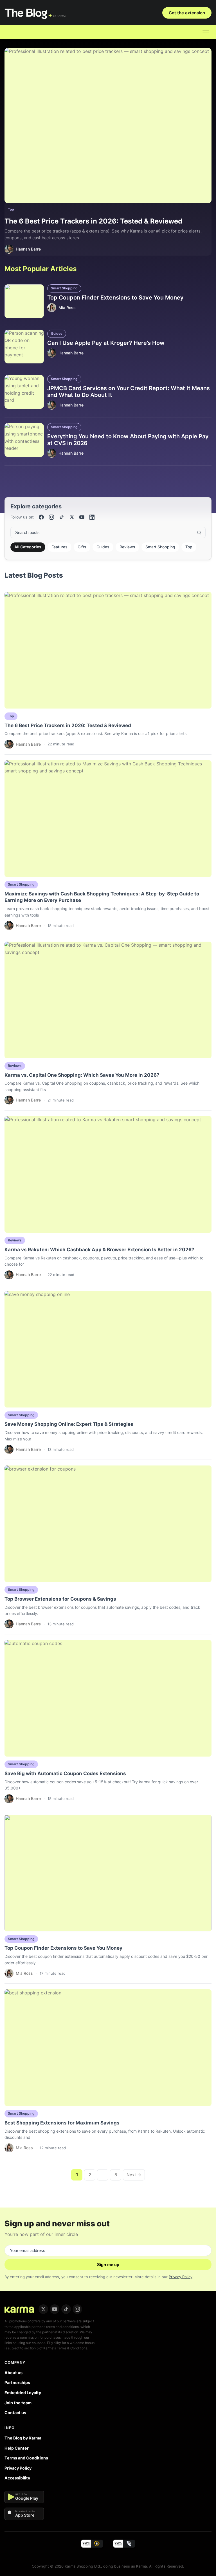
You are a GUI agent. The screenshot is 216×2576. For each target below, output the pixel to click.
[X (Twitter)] (72, 517)
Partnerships (17, 2382)
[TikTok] (62, 517)
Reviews (127, 547)
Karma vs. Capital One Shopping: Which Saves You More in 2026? (82, 1075)
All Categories (28, 547)
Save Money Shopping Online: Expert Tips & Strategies (69, 1424)
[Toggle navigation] (206, 32)
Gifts (82, 547)
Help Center (17, 2448)
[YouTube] (82, 517)
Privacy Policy (181, 2277)
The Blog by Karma (23, 2438)
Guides (57, 333)
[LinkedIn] (92, 517)
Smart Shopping (64, 288)
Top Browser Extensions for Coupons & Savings (60, 1599)
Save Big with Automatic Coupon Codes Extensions (65, 1773)
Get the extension (187, 13)
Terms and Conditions (26, 2458)
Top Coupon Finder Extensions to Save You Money (115, 298)
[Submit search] (199, 533)
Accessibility (17, 2478)
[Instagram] (51, 517)
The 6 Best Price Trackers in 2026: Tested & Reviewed (93, 221)
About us (13, 2373)
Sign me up (108, 2265)
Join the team (18, 2403)
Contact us (15, 2413)
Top (11, 209)
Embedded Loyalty (23, 2393)
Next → (134, 2175)
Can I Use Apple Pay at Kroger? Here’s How (106, 343)
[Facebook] (41, 517)
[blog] (19, 2309)
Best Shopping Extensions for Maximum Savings (62, 2123)
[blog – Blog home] (36, 13)
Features (59, 547)
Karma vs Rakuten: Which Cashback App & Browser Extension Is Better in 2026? (99, 1250)
